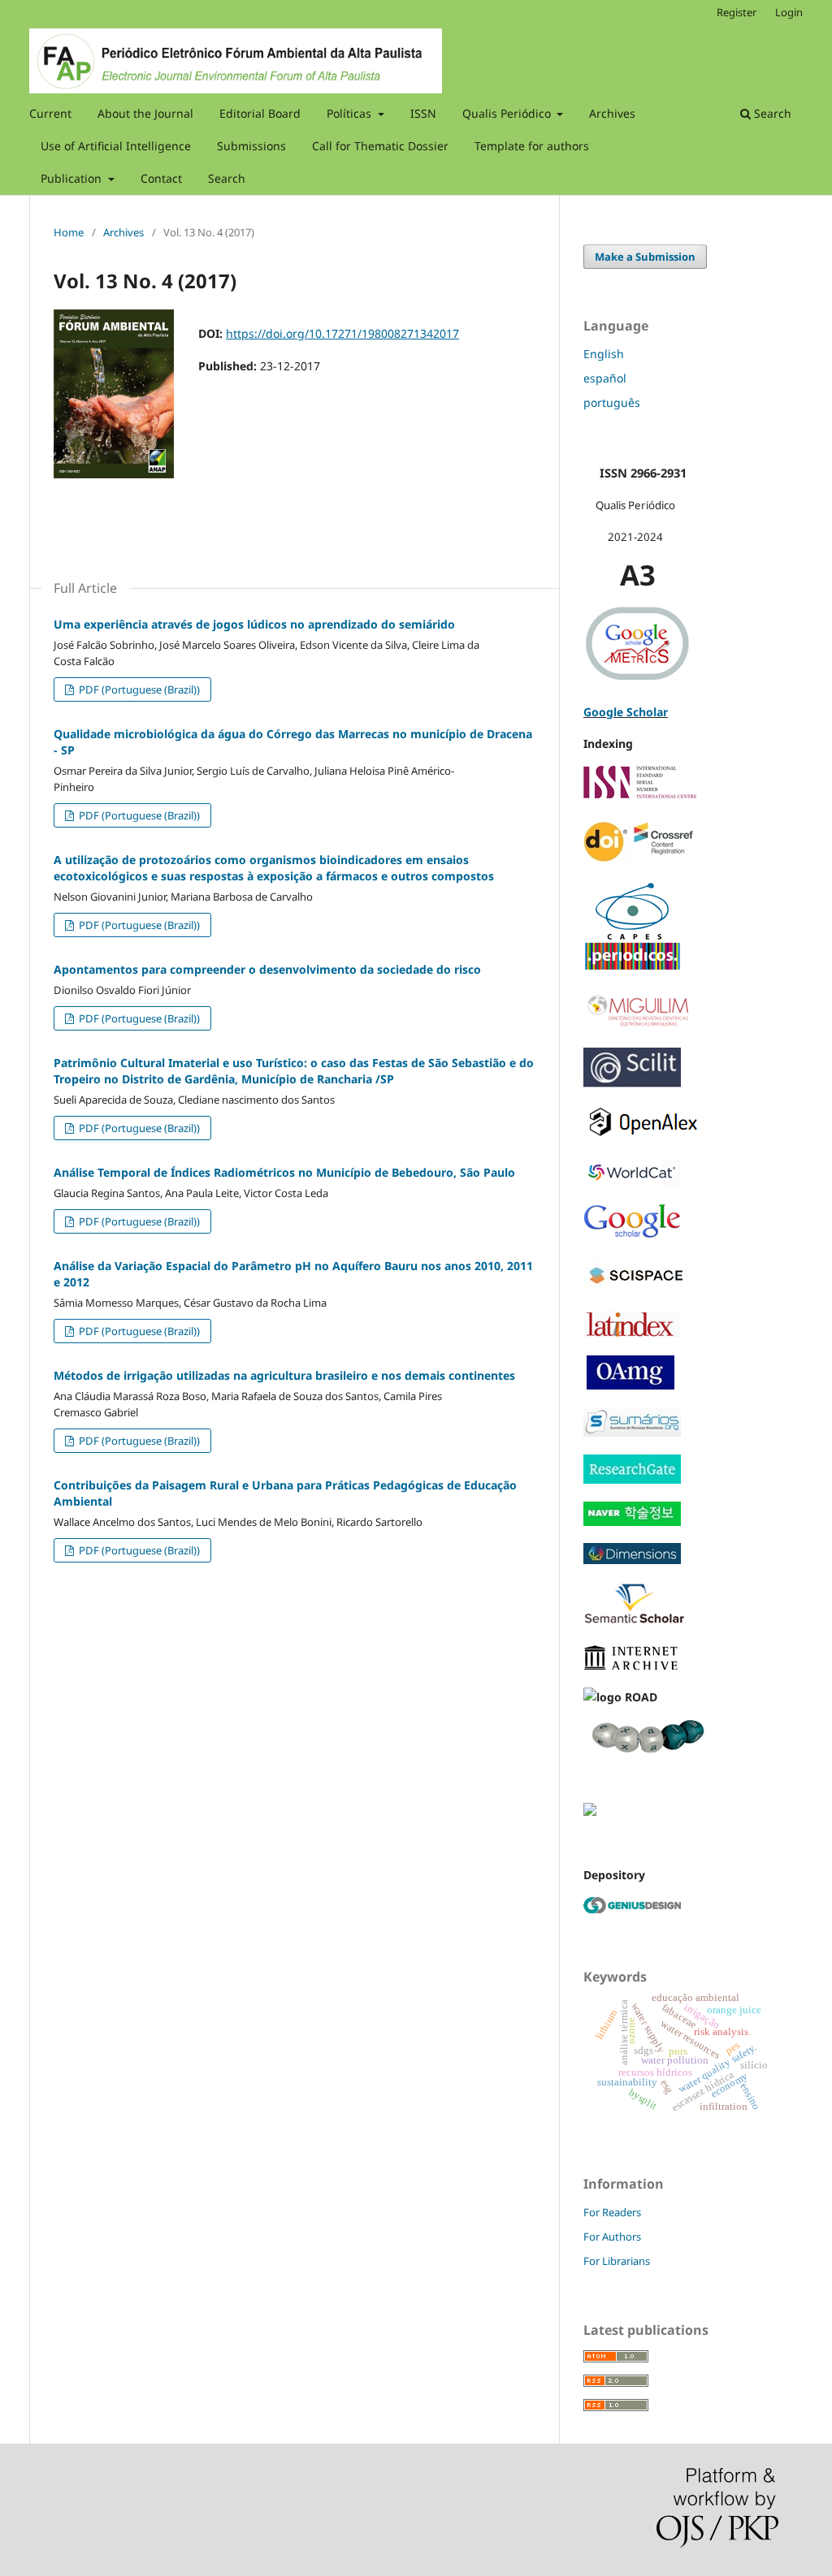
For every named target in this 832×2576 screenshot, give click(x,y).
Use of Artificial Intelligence (116, 146)
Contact (161, 178)
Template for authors (532, 146)
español (605, 378)
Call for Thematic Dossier (380, 146)
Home (69, 232)
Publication (73, 178)
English (604, 354)
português (612, 402)
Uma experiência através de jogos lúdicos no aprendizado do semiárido (254, 624)
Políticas (351, 113)
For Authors (612, 2237)
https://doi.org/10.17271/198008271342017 (342, 333)
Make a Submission (645, 257)
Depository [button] (614, 1875)
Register (737, 12)
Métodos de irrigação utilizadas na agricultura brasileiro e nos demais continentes (284, 1375)
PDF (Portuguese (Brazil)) (138, 689)
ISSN (423, 113)
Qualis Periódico (508, 113)
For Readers (612, 2212)
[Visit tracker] (590, 1811)
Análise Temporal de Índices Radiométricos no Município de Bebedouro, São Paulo (284, 1172)
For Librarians (617, 2261)
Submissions (251, 146)
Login (789, 12)
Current (50, 113)
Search (227, 178)
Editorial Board (260, 113)
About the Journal (145, 113)
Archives (612, 113)
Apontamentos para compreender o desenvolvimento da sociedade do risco (267, 969)
